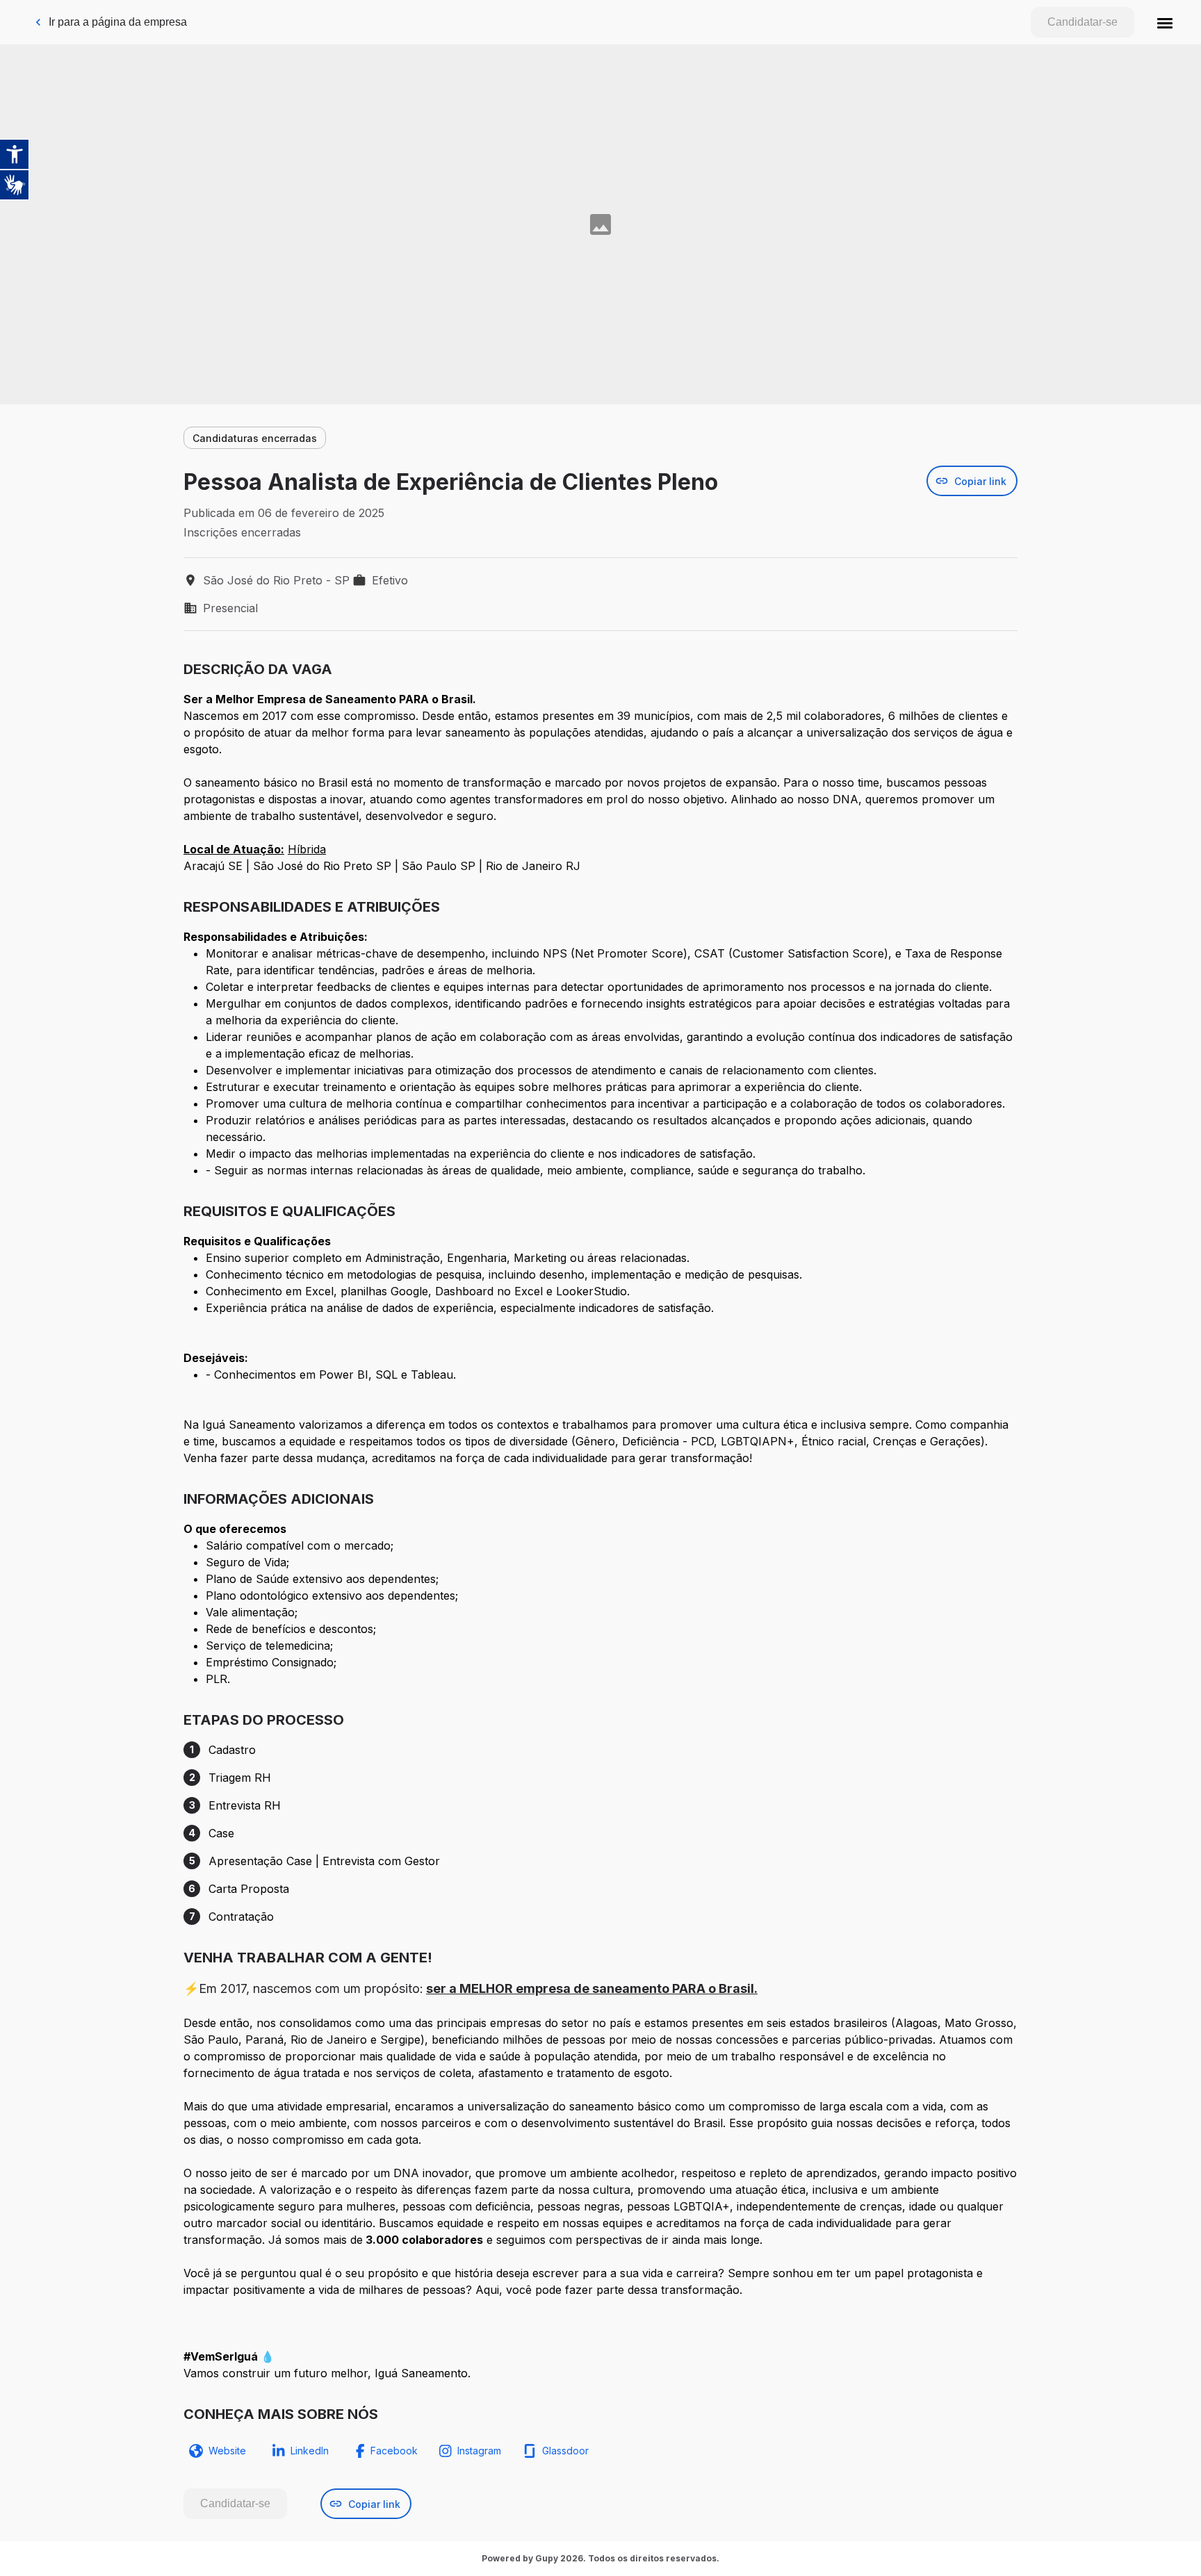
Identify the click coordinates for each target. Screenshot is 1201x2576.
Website (227, 2451)
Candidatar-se (1082, 22)
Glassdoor (565, 2451)
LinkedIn (310, 2451)
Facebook (394, 2451)
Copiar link (980, 481)
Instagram (479, 2451)
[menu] (1165, 22)
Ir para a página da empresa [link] (118, 22)
